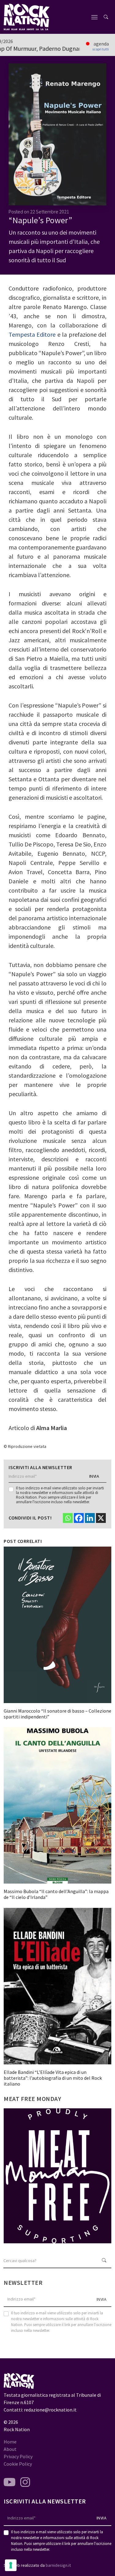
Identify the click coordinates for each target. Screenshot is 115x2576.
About (10, 2449)
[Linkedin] (90, 1518)
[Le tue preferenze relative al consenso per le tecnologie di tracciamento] (11, 2565)
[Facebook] (79, 1518)
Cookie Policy (18, 2464)
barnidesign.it (58, 2565)
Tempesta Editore (32, 334)
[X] (101, 1518)
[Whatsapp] (68, 1518)
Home (10, 2442)
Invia (94, 1476)
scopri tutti (101, 49)
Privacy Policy (18, 2456)
